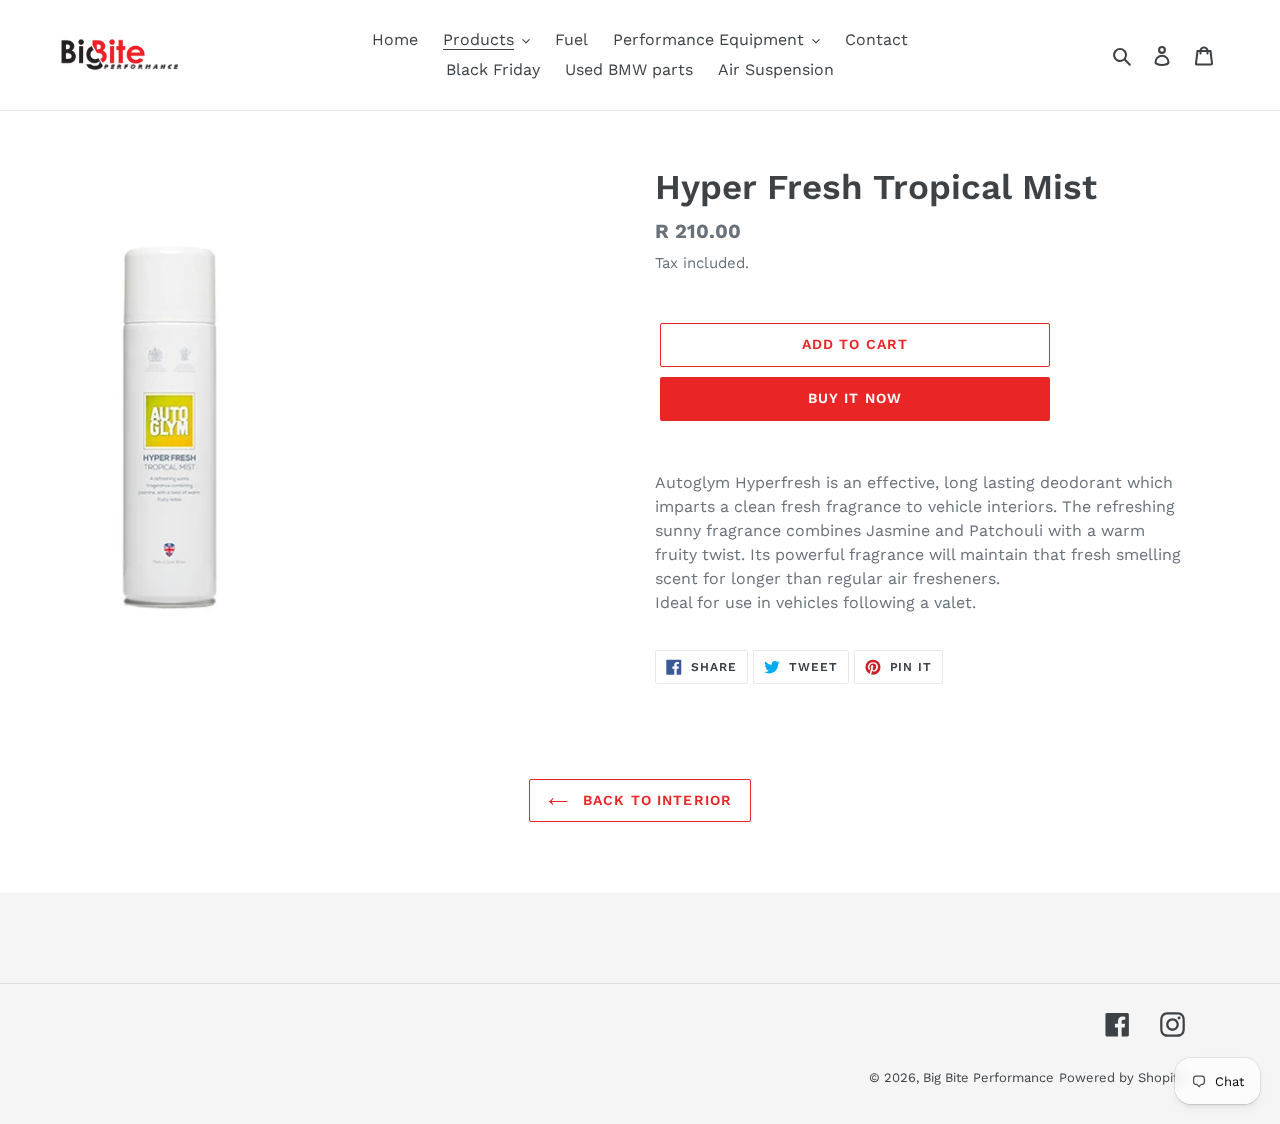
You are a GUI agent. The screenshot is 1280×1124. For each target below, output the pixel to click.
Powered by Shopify (1122, 1077)
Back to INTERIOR (655, 800)
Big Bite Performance (988, 1077)
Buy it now (855, 398)
